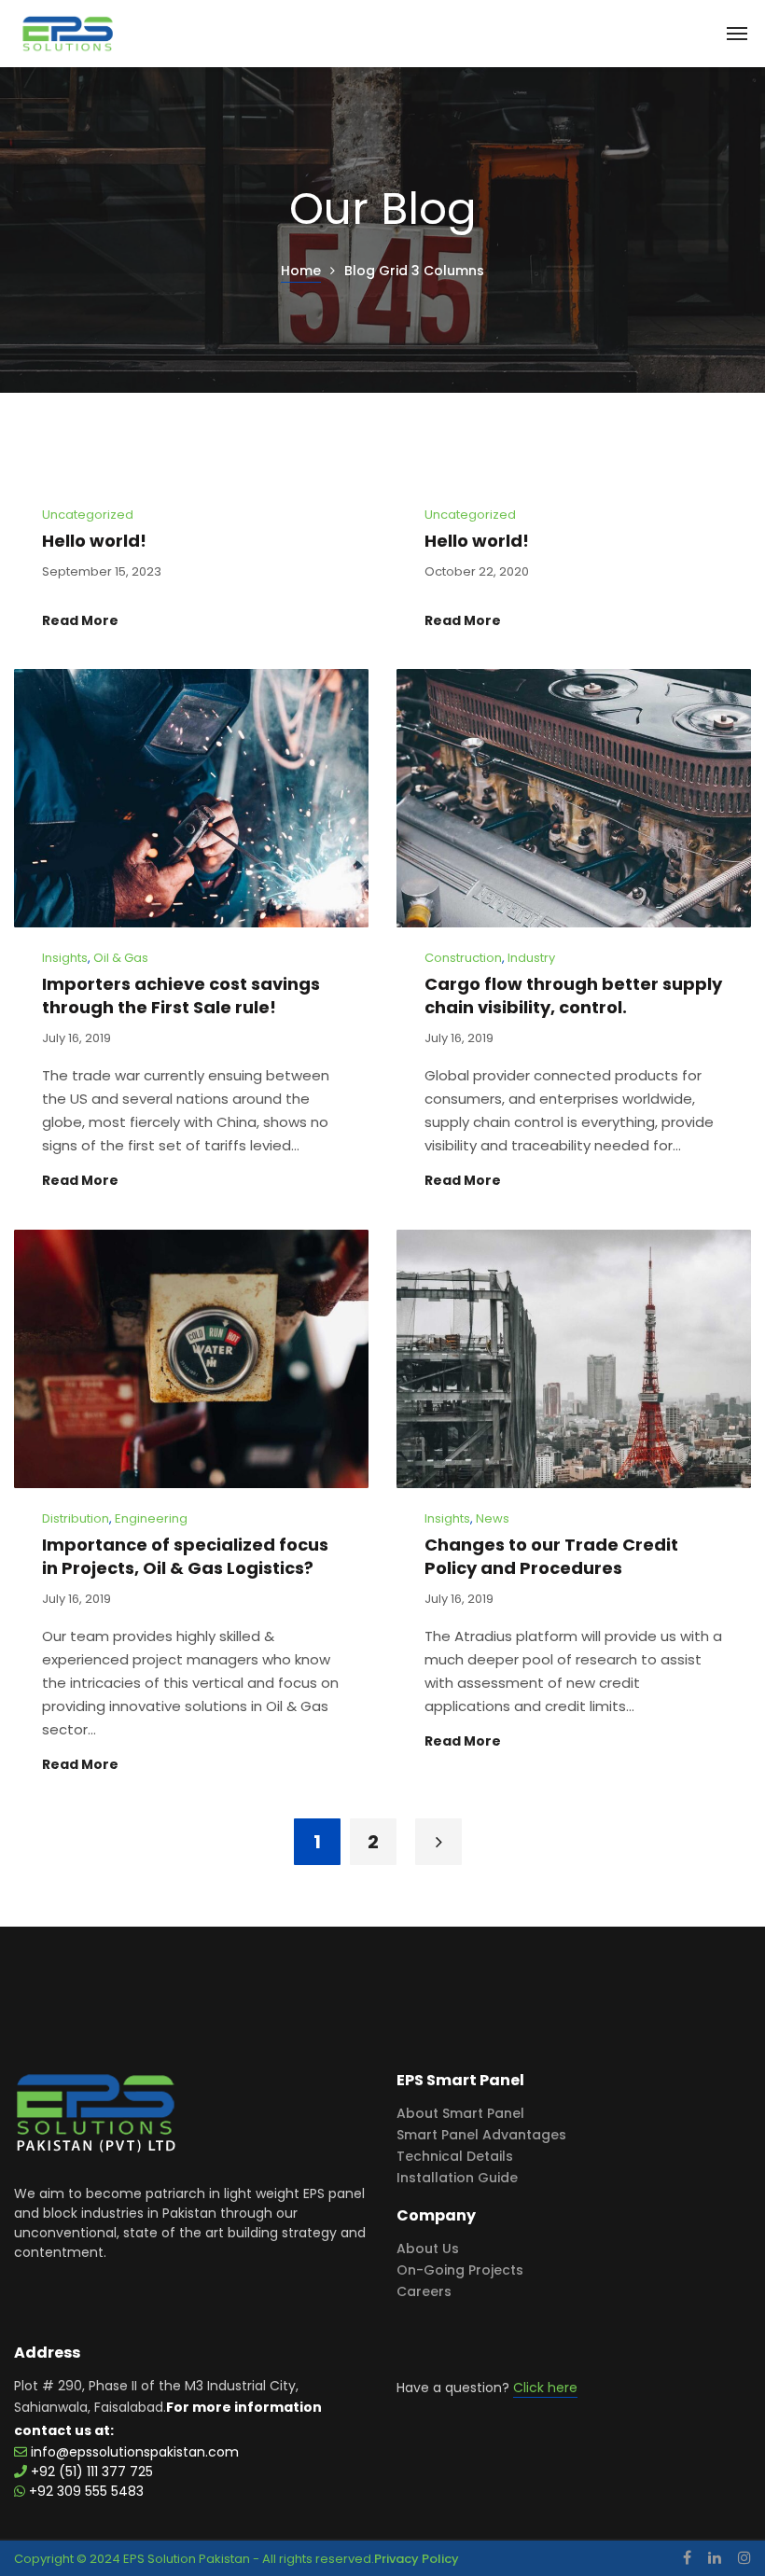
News (493, 1518)
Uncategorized (88, 515)
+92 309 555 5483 (86, 2491)
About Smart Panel (460, 2113)
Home (301, 271)
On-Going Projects (460, 2270)
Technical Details (455, 2156)
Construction (463, 958)
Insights (65, 958)
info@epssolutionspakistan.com (135, 2452)
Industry (531, 958)
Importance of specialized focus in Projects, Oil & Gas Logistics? (185, 1556)
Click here (545, 2388)
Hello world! (94, 541)
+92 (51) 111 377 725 (92, 2472)
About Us (428, 2249)
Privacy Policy (417, 2559)
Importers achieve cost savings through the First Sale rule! (181, 996)
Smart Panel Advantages (481, 2135)
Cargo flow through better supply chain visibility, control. (573, 996)
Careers (424, 2291)
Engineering (151, 1518)
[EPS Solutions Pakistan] (69, 34)
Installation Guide (457, 2178)
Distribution (76, 1518)
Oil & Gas (121, 958)
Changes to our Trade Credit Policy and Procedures (551, 1556)
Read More (80, 620)
